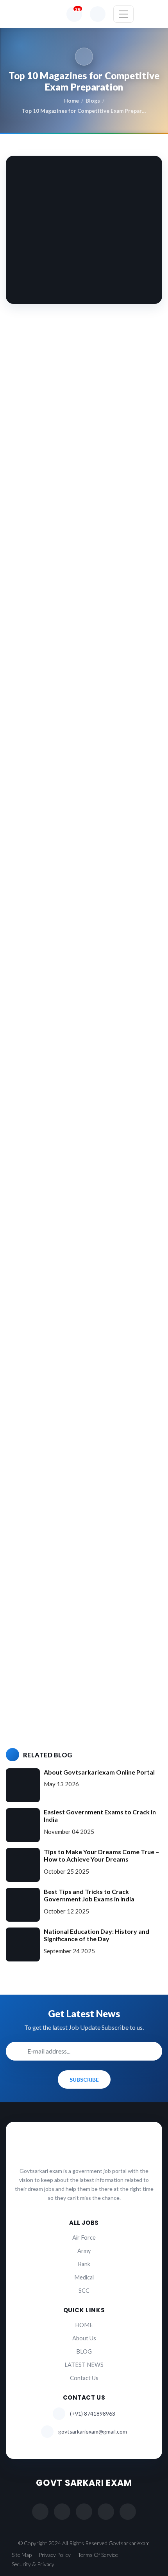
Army (84, 2251)
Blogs (93, 101)
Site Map (22, 2555)
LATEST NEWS (84, 2365)
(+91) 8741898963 (93, 2413)
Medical (84, 2277)
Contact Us (84, 2378)
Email (27, 1628)
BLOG (84, 2351)
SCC (84, 2291)
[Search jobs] (98, 14)
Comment (32, 1496)
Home (71, 101)
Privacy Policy (55, 2555)
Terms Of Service (98, 2555)
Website (29, 1660)
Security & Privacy (33, 2564)
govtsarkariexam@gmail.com (93, 2431)
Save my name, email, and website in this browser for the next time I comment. (79, 1697)
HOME (84, 2325)
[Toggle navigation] (123, 14)
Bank (84, 2264)
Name (27, 1596)
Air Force (84, 2238)
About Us (84, 2338)
